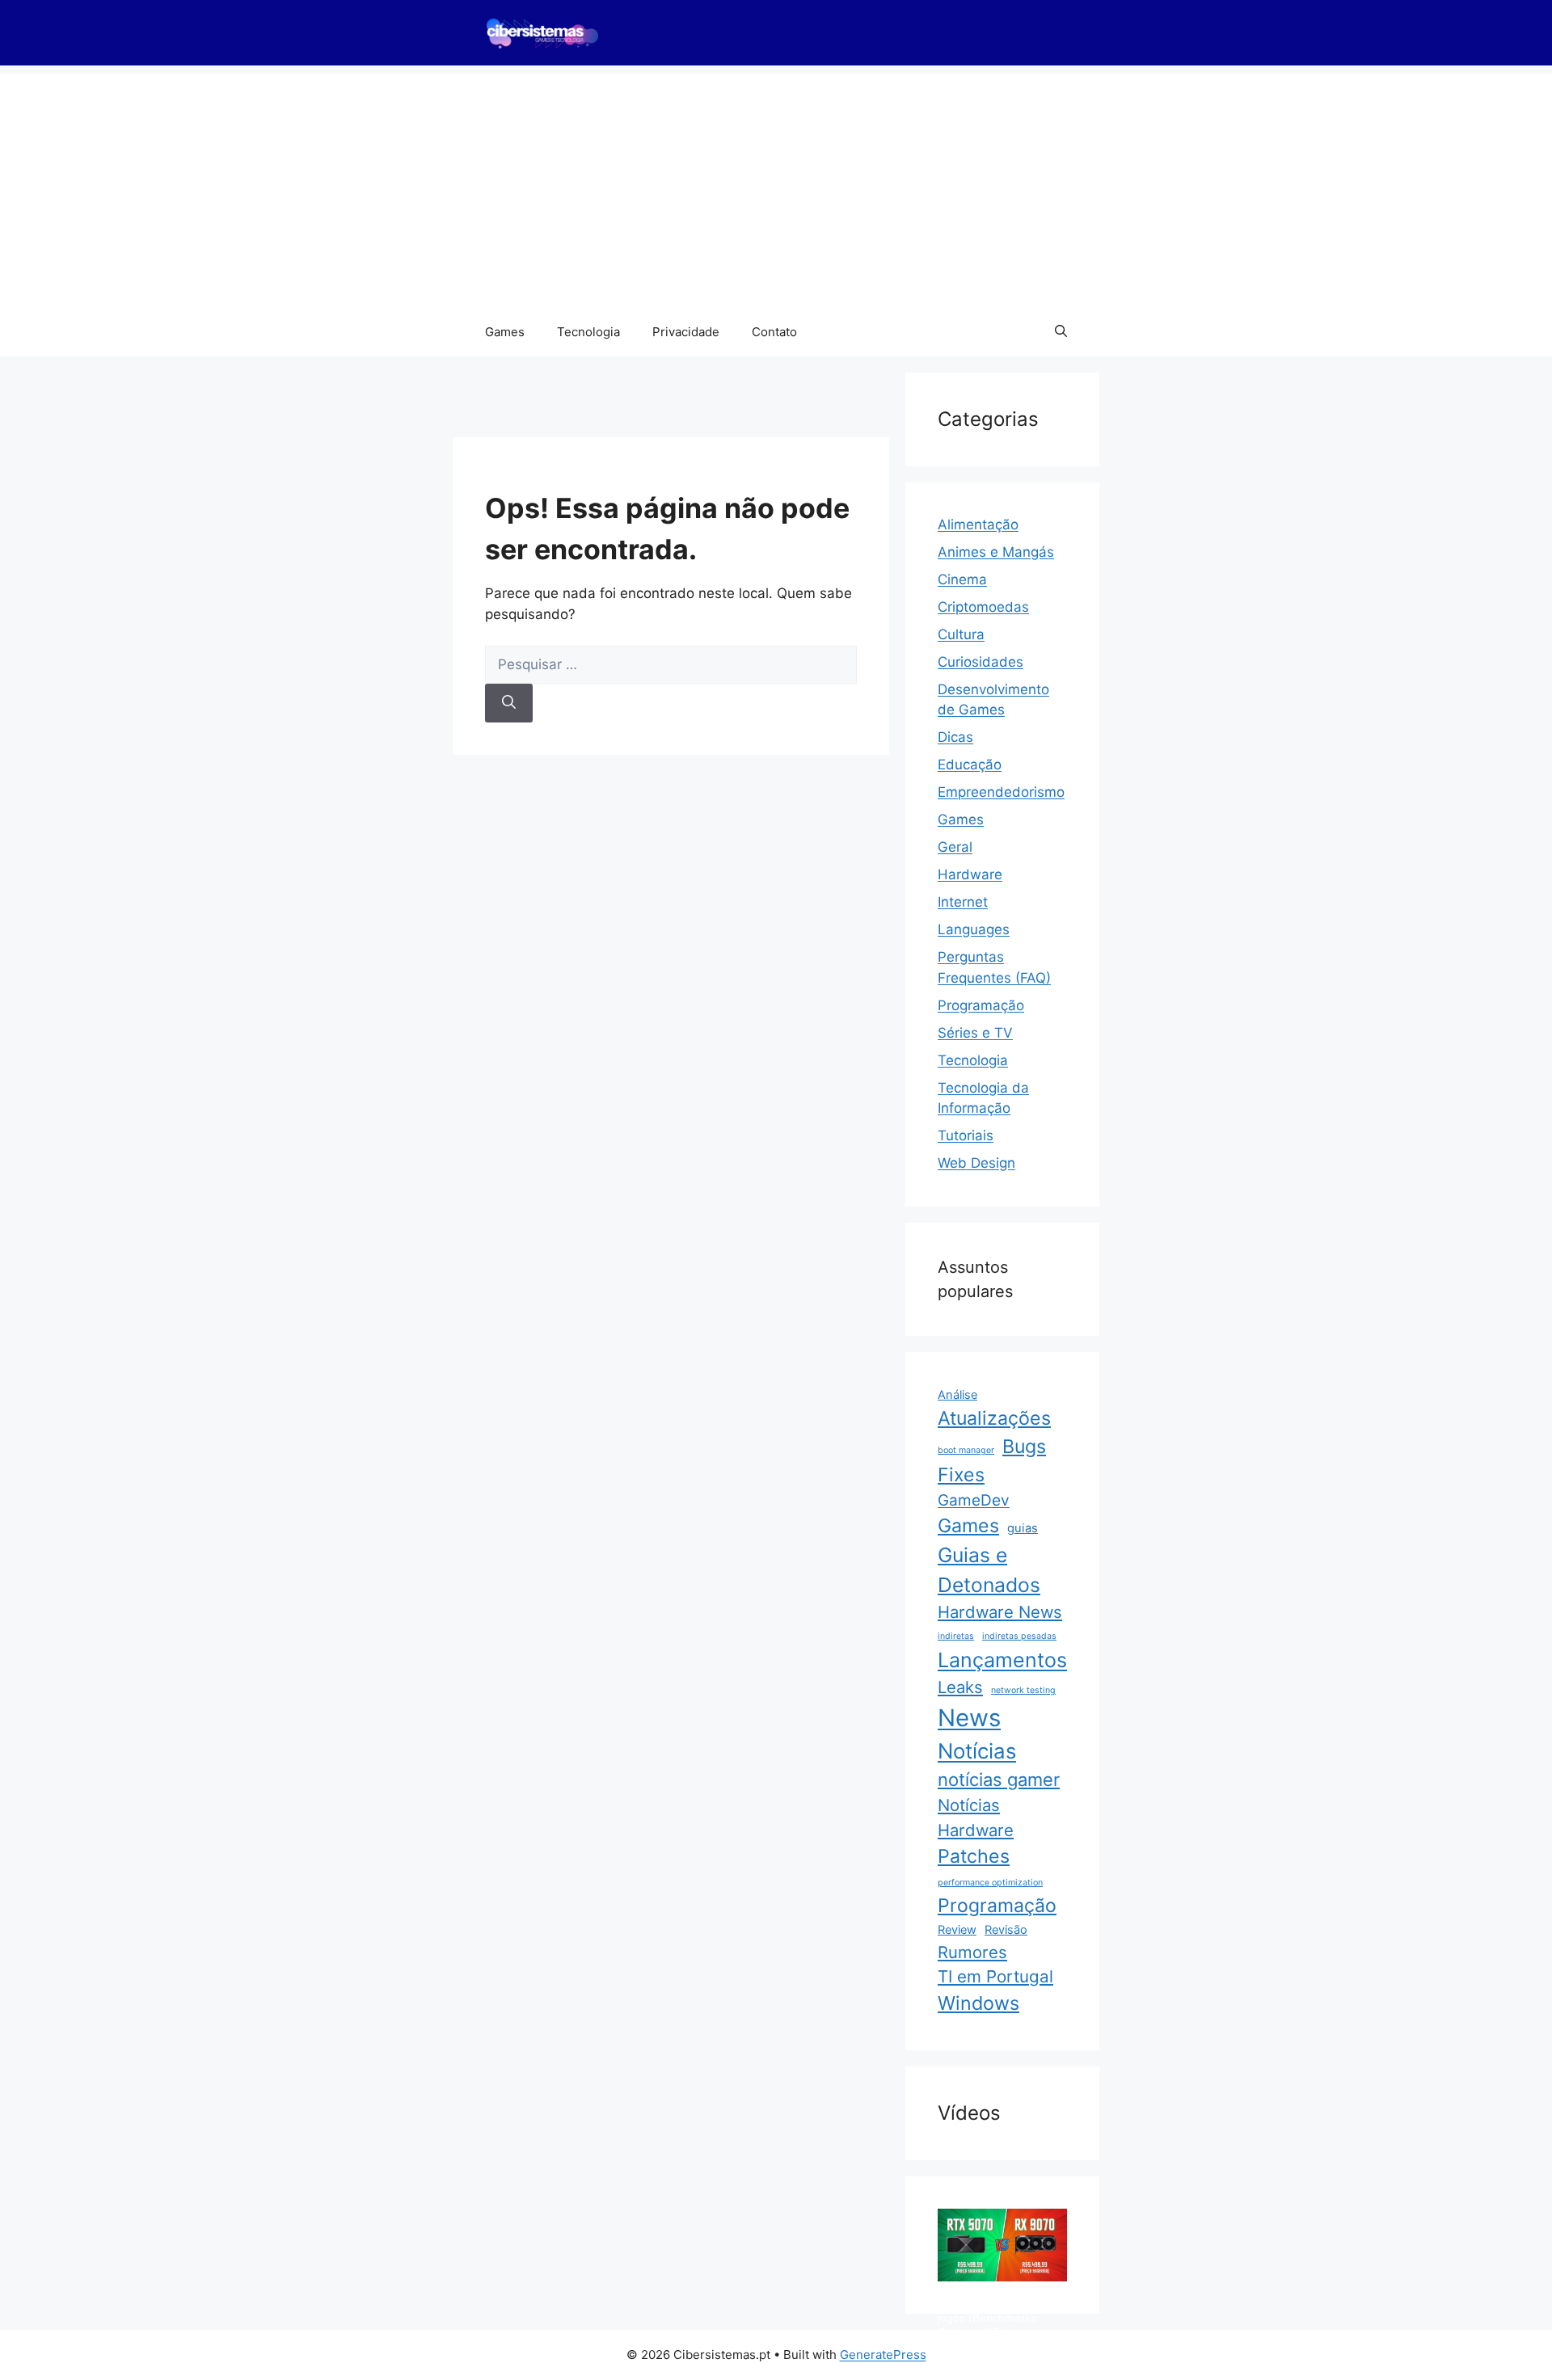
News (969, 1718)
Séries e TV (975, 1033)
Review (957, 1930)
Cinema (962, 579)
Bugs (1024, 1447)
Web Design (976, 1163)
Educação (970, 765)
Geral (955, 847)
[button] (1061, 332)
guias (1023, 1528)
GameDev (974, 1500)
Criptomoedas (983, 607)
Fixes (961, 1475)
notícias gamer (999, 1780)
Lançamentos (1002, 1660)
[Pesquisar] (509, 703)
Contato (774, 332)
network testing (1023, 1690)
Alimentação (978, 524)
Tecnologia (588, 332)
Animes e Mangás (996, 552)
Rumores (972, 1952)
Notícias (977, 1751)
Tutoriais (966, 1135)
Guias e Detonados (989, 1570)
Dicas (955, 737)
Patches (974, 1856)
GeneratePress (883, 2355)
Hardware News (1000, 1612)
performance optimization (990, 1883)
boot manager (966, 1450)
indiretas (956, 1636)
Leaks (960, 1687)
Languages (974, 929)
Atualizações (994, 1418)
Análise (957, 1395)
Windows (978, 2003)
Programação (981, 1005)
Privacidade (686, 332)
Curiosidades (981, 662)
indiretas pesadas (1019, 1636)
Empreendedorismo (1001, 792)
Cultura (961, 634)
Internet (963, 902)
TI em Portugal (995, 1976)
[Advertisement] (776, 187)
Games (505, 332)
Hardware (970, 874)
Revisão (1006, 1930)
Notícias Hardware (976, 1817)
